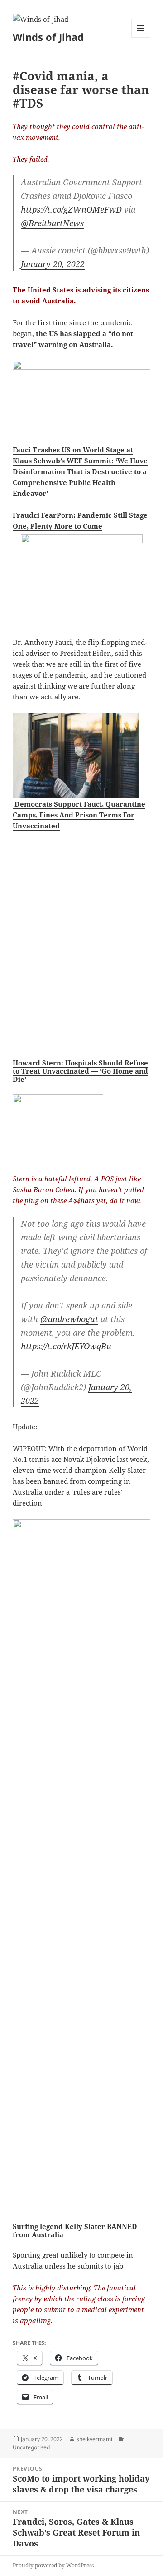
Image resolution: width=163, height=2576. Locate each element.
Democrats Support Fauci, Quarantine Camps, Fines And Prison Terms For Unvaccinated (79, 815)
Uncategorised (31, 2447)
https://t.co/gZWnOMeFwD (71, 209)
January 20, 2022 (53, 264)
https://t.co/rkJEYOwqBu (66, 1346)
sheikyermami (94, 2439)
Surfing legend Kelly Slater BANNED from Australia (75, 2230)
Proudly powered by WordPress (53, 2565)
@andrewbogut (69, 1319)
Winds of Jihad (48, 37)
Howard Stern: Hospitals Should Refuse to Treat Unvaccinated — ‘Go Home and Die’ (80, 1071)
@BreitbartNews (52, 223)
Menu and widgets (141, 37)
